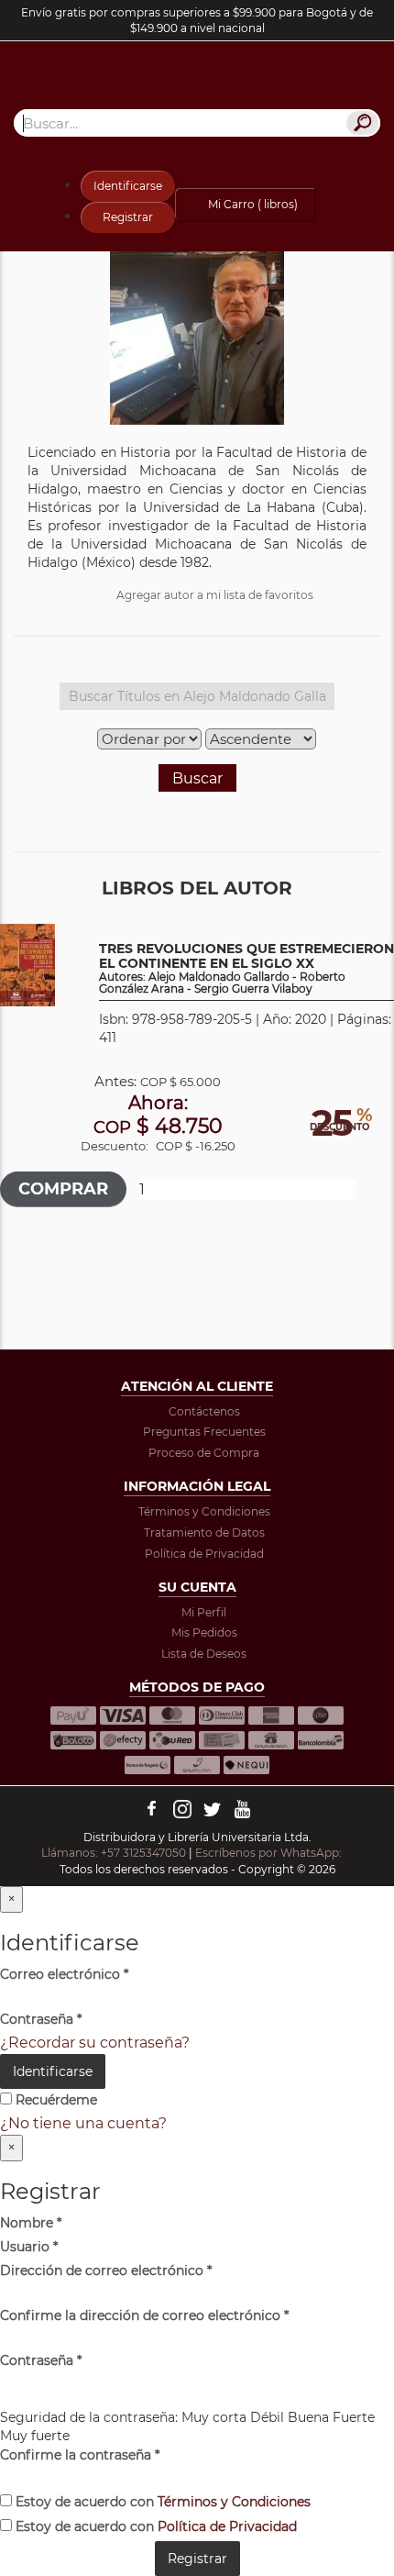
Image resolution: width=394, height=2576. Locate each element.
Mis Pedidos (204, 1632)
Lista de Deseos (204, 1654)
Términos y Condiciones (204, 1511)
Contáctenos (204, 1411)
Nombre (31, 2223)
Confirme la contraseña (80, 2455)
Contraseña (41, 2019)
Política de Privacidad (204, 1554)
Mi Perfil (204, 1612)
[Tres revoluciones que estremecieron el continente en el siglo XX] (27, 965)
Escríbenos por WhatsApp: (270, 1853)
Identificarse (128, 186)
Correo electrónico (64, 1974)
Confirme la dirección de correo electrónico (144, 2315)
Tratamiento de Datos (204, 1532)
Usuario (29, 2247)
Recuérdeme (55, 2100)
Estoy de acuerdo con (161, 2502)
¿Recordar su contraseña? (95, 2043)
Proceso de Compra (204, 1453)
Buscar (197, 778)
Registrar (128, 217)
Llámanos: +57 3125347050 (114, 1853)
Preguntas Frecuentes (204, 1432)
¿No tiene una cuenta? (83, 2123)
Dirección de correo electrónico (106, 2271)
